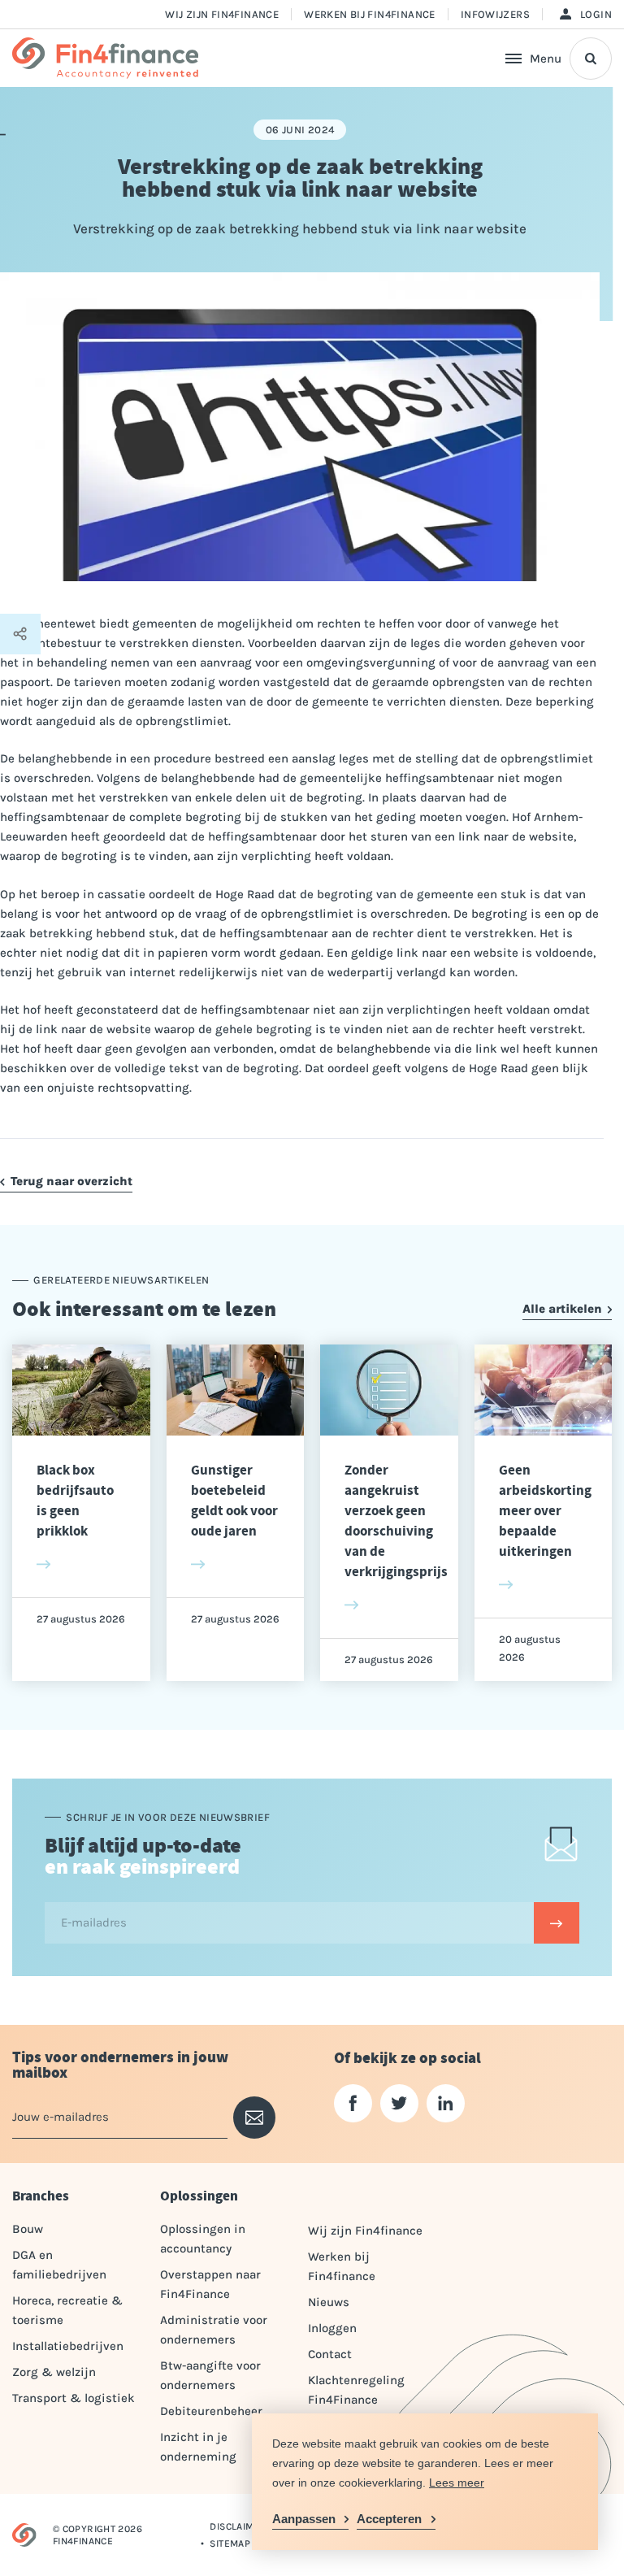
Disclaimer (238, 2526)
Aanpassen (304, 2519)
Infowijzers (495, 14)
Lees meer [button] (457, 2483)
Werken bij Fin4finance (370, 14)
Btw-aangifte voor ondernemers (210, 2375)
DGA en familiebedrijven (59, 2265)
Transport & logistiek (74, 2398)
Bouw (28, 2229)
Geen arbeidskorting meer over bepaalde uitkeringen (545, 1511)
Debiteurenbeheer (211, 2411)
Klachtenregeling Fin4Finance (356, 2390)
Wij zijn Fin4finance (222, 14)
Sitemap (230, 2543)
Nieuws (329, 2302)
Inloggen (332, 2328)
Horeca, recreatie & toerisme (67, 2310)
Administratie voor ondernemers (214, 2330)
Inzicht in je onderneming (198, 2447)
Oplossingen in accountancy (203, 2239)
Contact (330, 2354)
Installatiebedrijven (68, 2346)
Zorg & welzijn (54, 2372)
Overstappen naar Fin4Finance (210, 2284)
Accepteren (389, 2519)
